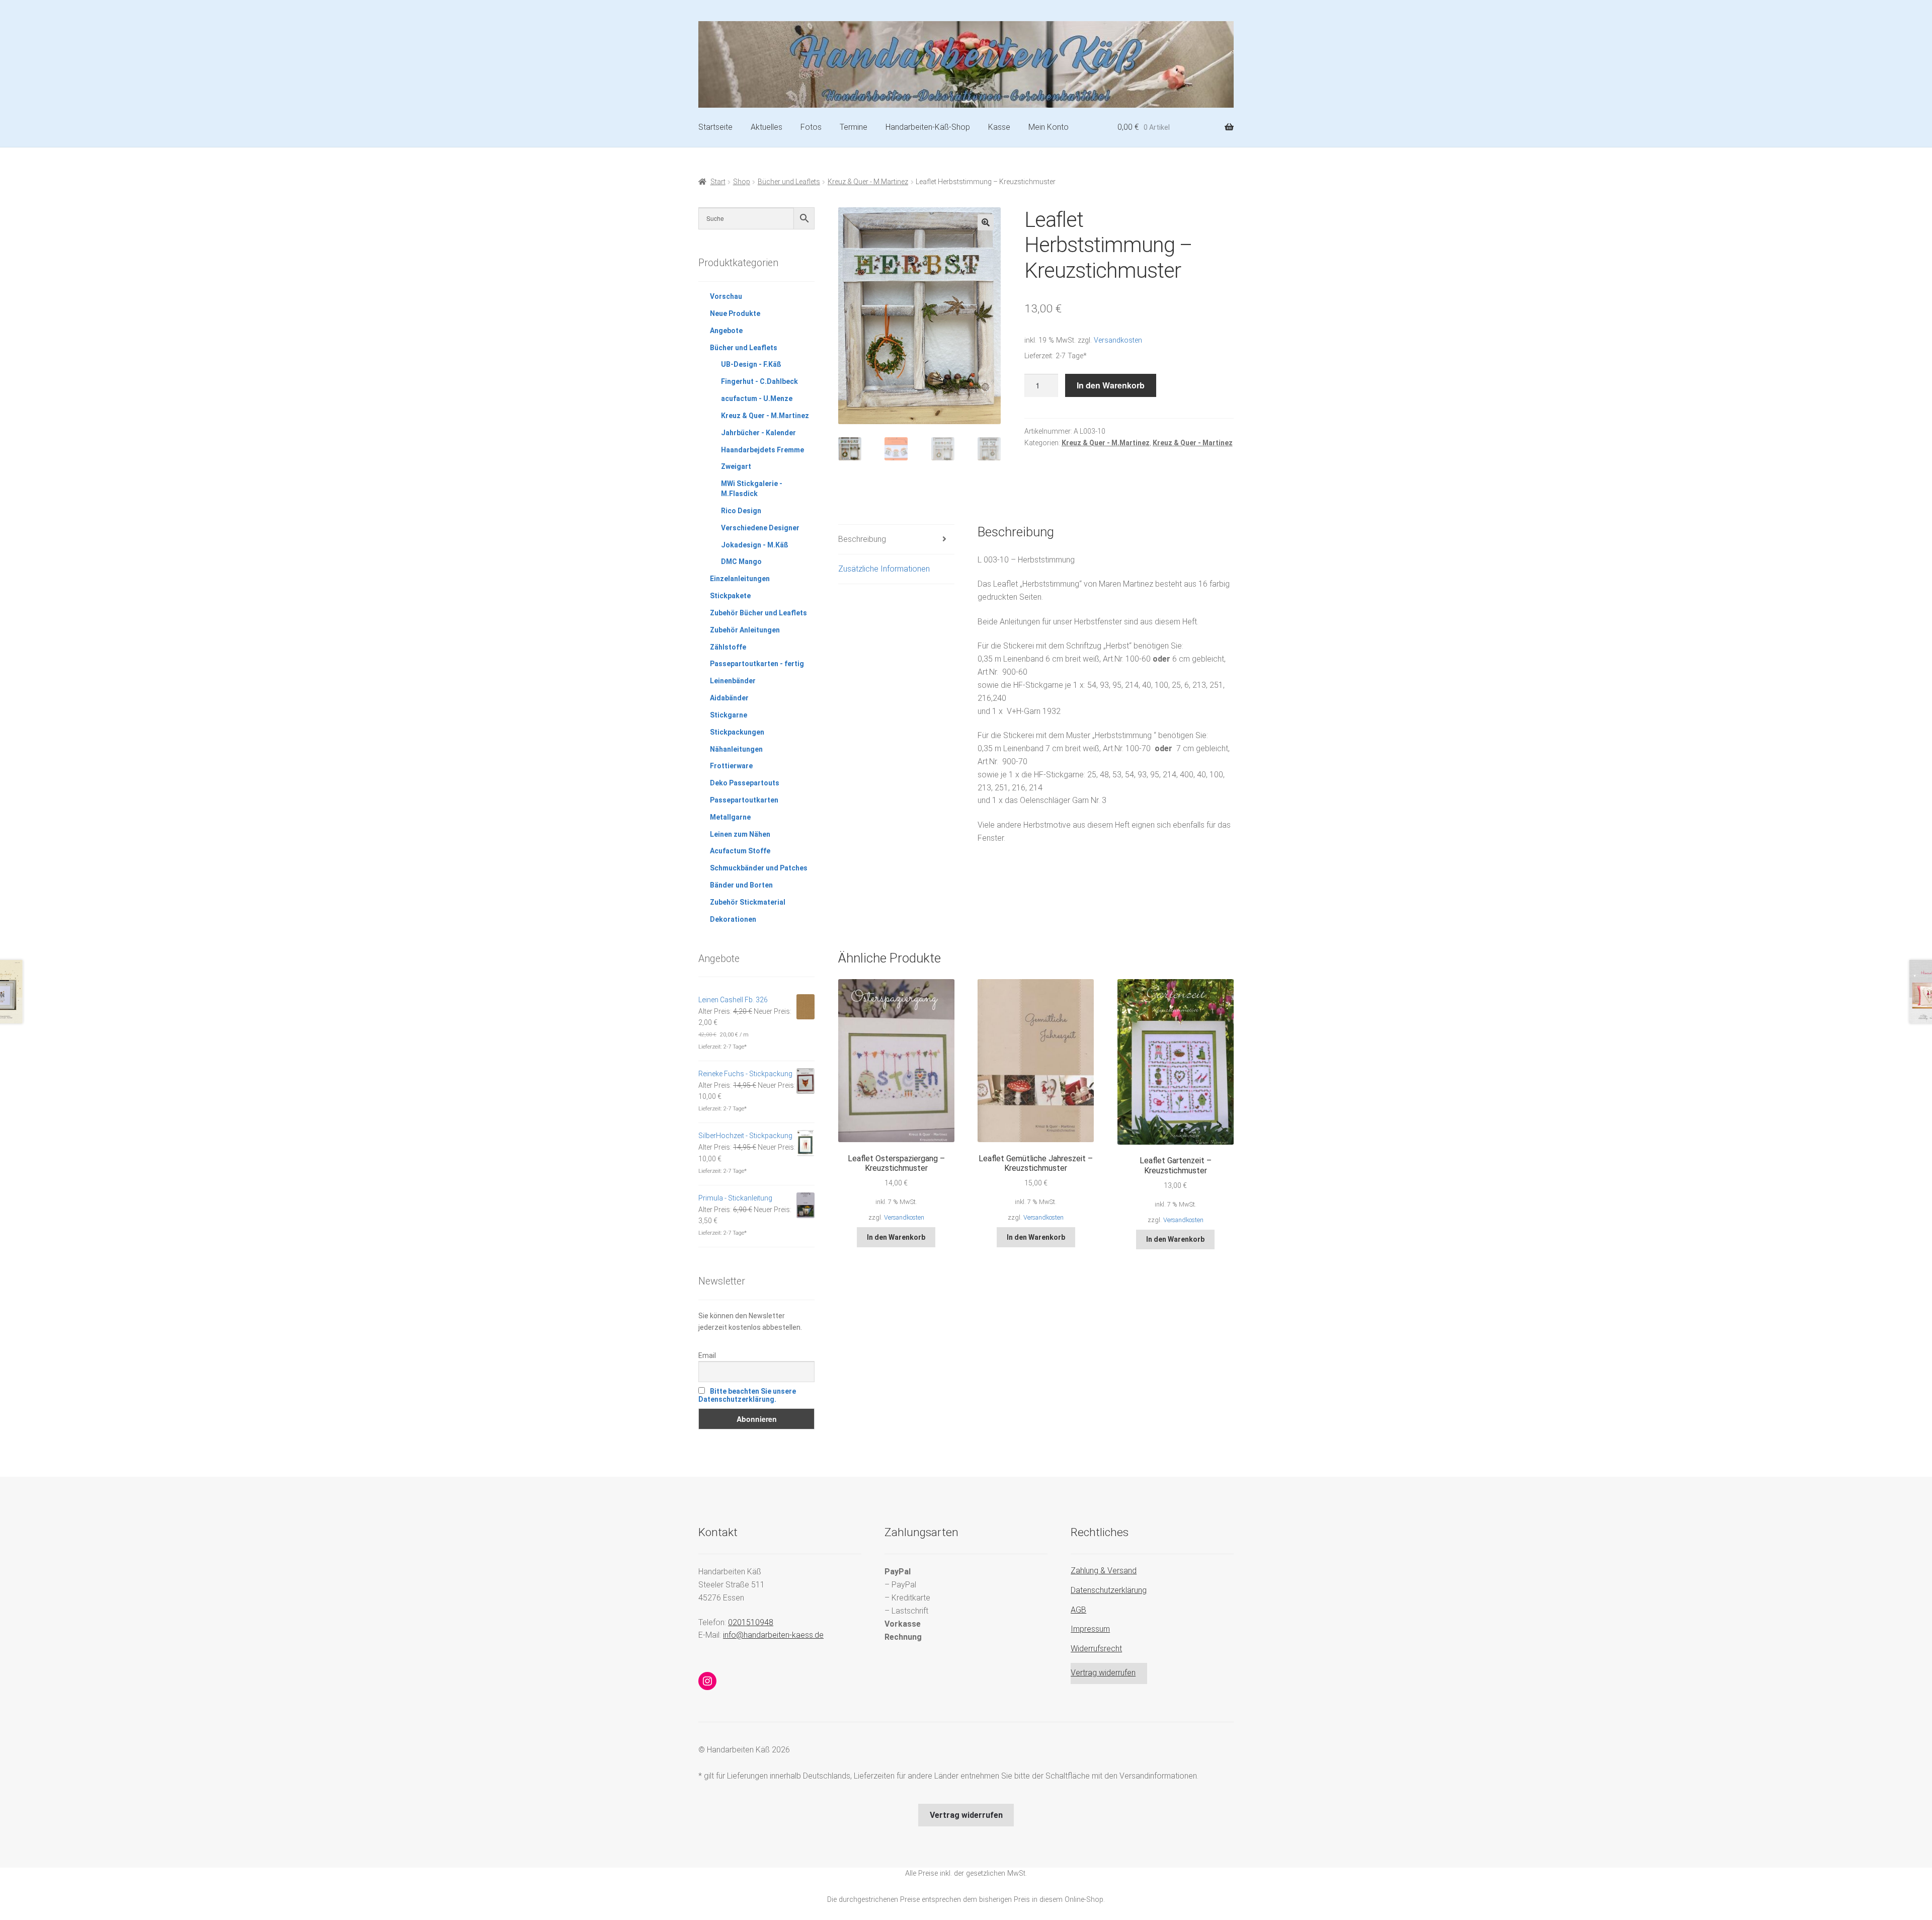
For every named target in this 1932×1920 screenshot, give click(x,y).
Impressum (1090, 1629)
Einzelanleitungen (740, 579)
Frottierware (731, 766)
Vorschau (726, 296)
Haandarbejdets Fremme (762, 450)
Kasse (999, 127)
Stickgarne (729, 715)
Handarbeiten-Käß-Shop (928, 127)
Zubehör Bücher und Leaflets (758, 613)
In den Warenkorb (1111, 385)
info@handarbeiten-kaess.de (773, 1635)
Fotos (811, 127)
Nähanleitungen (736, 749)
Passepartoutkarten (744, 800)
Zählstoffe (728, 647)
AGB (1078, 1610)
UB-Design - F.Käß (751, 364)
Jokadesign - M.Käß (755, 545)
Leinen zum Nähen (740, 834)
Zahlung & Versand (1104, 1571)
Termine (854, 127)
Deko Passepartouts (745, 783)
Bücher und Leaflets (789, 182)
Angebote (726, 331)
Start (718, 182)
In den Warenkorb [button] (896, 1237)
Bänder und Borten (741, 885)
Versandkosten (1118, 340)
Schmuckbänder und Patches (759, 868)
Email (707, 1355)
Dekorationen (733, 919)
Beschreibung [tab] (862, 539)
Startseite (715, 127)
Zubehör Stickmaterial (748, 902)
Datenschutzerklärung (1109, 1590)
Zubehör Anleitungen (745, 630)
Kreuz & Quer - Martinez (1193, 443)
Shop (742, 182)
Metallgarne (730, 817)
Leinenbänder (733, 681)
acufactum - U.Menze (757, 398)
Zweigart (736, 466)
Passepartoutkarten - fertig (757, 664)
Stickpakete (730, 596)
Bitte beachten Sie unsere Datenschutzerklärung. (747, 1395)
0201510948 (751, 1622)
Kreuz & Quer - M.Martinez (868, 182)
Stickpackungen (737, 732)
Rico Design (741, 511)
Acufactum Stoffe (740, 851)
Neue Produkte (735, 313)
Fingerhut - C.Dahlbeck (759, 381)
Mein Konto (1049, 127)
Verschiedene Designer (760, 528)
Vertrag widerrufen (1103, 1673)
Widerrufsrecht (1096, 1649)
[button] (986, 222)
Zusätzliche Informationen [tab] (884, 569)
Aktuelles (767, 127)
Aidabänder (729, 698)
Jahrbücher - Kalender (758, 433)
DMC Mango (741, 562)
